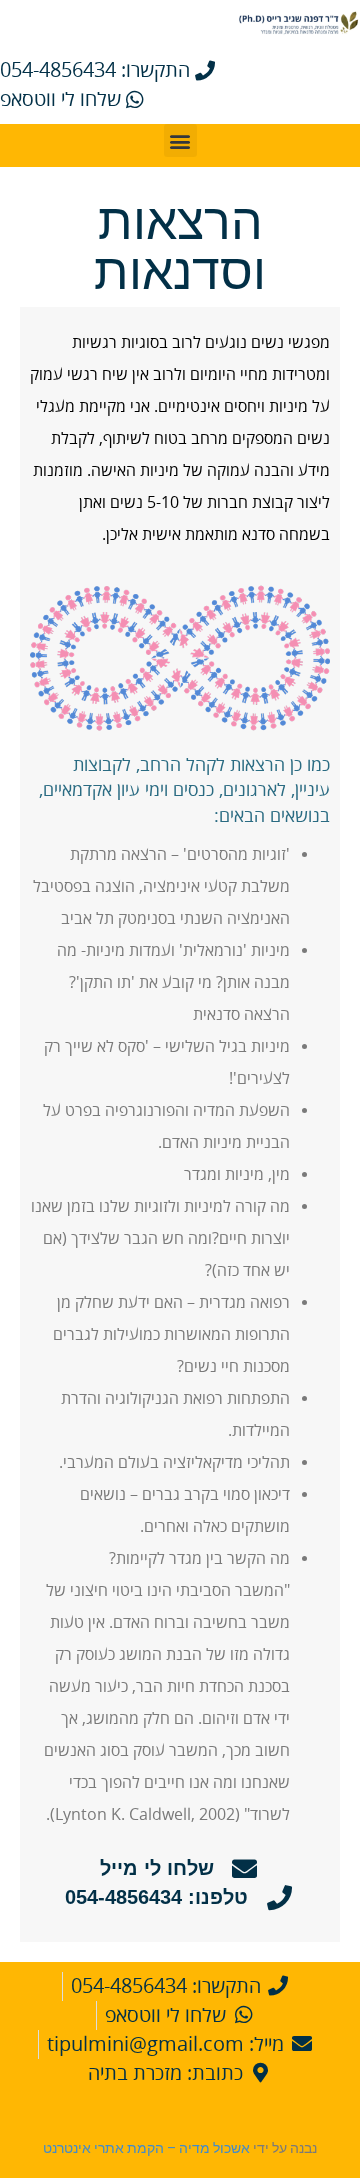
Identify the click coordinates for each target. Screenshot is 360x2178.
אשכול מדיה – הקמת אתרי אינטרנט (146, 2148)
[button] (180, 140)
